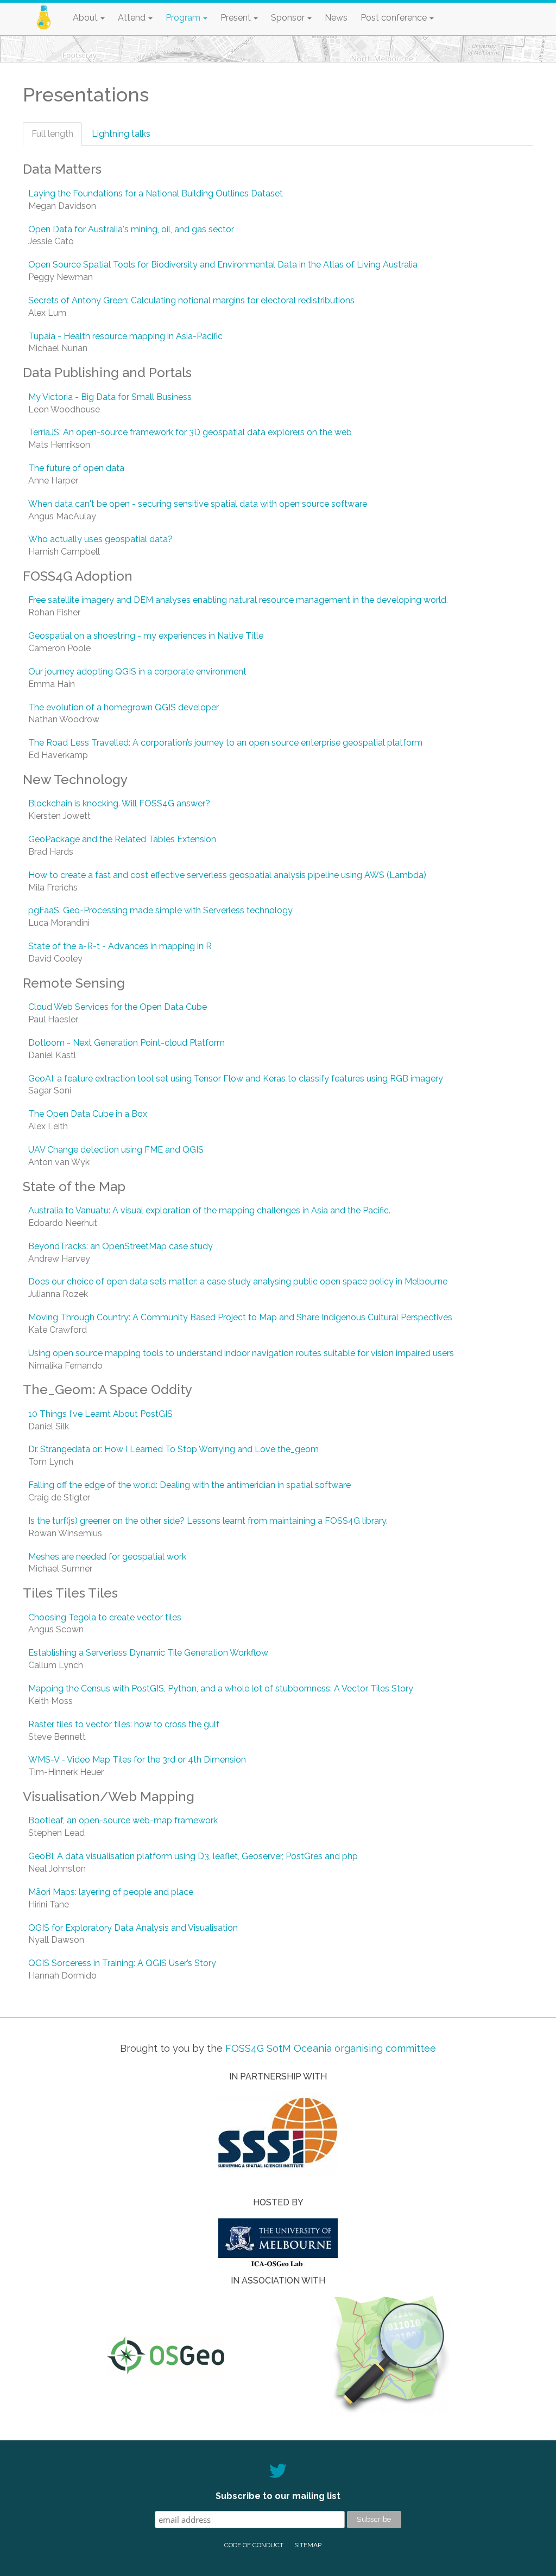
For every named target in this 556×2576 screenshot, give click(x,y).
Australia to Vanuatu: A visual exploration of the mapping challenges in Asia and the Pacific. (209, 1210)
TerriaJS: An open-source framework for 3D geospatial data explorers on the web (190, 432)
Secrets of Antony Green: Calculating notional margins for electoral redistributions (191, 300)
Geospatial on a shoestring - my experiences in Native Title (146, 636)
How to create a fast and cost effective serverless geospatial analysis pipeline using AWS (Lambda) (227, 875)
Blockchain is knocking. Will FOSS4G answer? (119, 803)
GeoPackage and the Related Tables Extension (122, 839)
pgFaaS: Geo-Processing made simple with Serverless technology (160, 910)
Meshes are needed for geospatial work (107, 1557)
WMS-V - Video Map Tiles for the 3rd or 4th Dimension (137, 1760)
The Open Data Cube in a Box (88, 1114)
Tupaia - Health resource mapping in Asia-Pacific (125, 336)
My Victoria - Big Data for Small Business (110, 397)
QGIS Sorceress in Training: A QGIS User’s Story (122, 1963)
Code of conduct (254, 2545)
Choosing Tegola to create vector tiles (105, 1617)
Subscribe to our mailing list (278, 2496)
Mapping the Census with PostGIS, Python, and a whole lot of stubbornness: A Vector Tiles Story (221, 1688)
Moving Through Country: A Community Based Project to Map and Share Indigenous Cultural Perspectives (240, 1317)
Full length (57, 138)
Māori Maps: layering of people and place (111, 1892)
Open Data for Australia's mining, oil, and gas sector (131, 229)
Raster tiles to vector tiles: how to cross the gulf (124, 1724)
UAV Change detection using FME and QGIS (116, 1150)
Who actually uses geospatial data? (100, 539)
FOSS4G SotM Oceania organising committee (331, 2048)
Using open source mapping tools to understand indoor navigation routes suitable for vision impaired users (241, 1353)
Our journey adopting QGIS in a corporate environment (137, 672)
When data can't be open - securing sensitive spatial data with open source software (198, 504)
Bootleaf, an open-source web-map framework (123, 1820)
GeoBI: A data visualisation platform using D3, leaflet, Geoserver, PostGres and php (193, 1856)
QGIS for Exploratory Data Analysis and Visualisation (133, 1928)
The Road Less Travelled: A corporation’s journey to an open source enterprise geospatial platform (225, 743)
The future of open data (76, 468)
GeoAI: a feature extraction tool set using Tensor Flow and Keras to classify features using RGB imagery (236, 1079)
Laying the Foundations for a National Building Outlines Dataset (156, 193)
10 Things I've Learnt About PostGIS (100, 1414)
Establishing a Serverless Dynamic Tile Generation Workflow (148, 1653)
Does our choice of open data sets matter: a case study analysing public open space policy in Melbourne (238, 1281)
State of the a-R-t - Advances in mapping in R (120, 946)
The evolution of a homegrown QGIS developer (124, 707)
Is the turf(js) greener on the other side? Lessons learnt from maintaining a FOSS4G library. (208, 1521)
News (336, 18)
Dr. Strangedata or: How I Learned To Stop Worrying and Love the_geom (173, 1449)
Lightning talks (121, 134)
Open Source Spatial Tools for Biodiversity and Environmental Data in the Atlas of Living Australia (223, 265)
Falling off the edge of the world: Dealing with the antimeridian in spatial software (189, 1485)
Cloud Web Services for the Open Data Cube (118, 1007)
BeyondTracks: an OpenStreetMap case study (121, 1246)
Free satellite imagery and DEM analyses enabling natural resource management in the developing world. (238, 600)
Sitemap (308, 2545)
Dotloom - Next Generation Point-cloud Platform (127, 1043)
